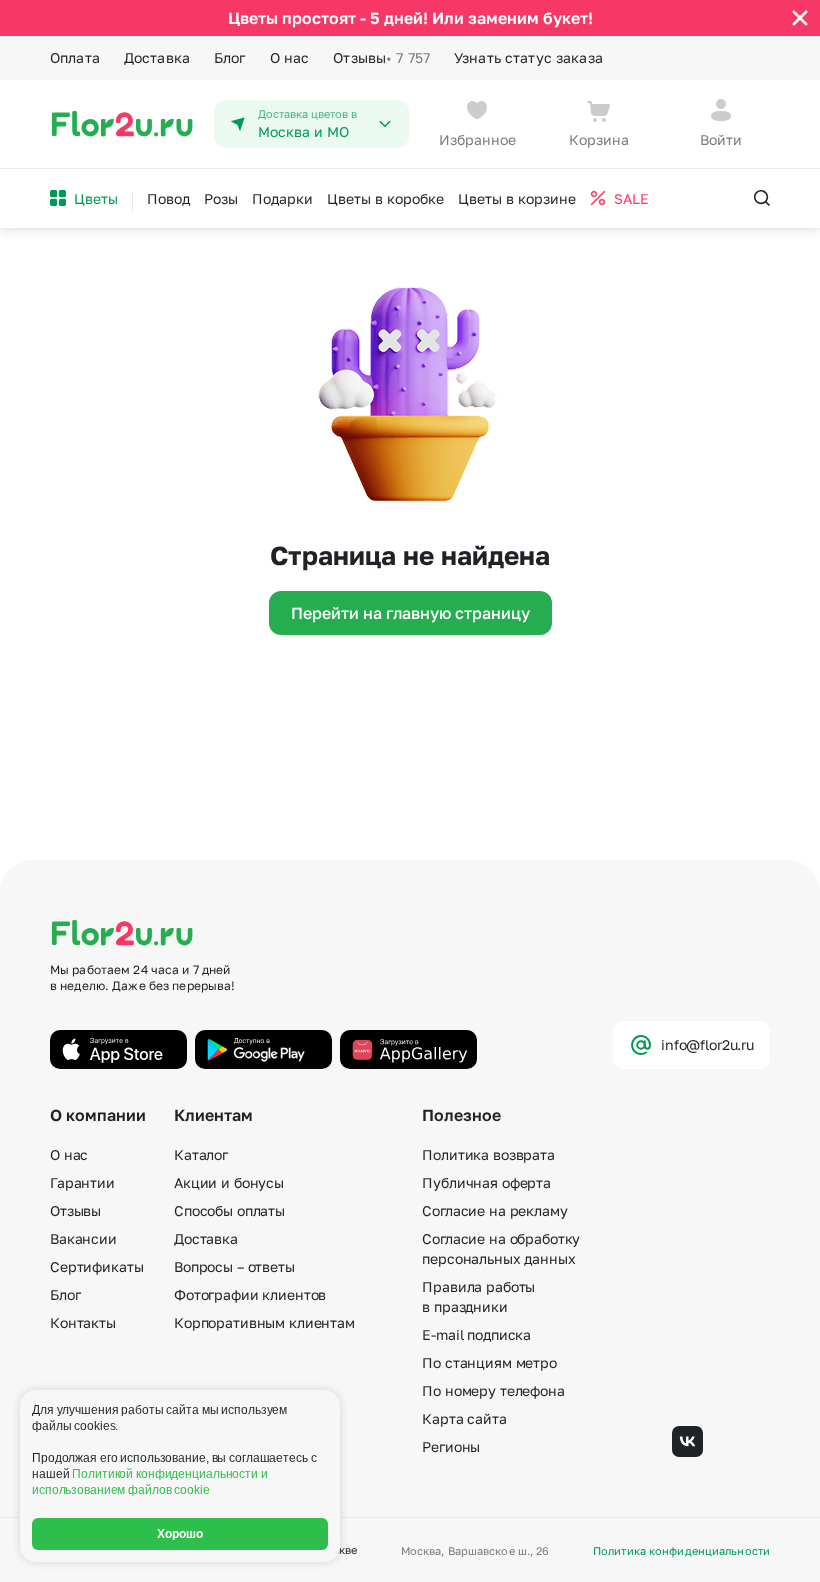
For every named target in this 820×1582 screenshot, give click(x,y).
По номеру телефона (493, 1390)
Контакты (83, 1322)
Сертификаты (96, 1266)
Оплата (75, 57)
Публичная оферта (486, 1182)
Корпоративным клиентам (264, 1322)
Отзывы (381, 57)
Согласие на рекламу (494, 1210)
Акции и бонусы (229, 1182)
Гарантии (82, 1182)
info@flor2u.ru (707, 1044)
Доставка (157, 57)
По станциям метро (489, 1362)
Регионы (451, 1446)
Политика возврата (488, 1154)
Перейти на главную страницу (410, 613)
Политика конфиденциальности (681, 1550)
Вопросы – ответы (234, 1266)
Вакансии (83, 1238)
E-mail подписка (476, 1334)
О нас (290, 57)
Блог (230, 57)
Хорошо (180, 1534)
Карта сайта (464, 1418)
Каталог (201, 1154)
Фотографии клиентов (250, 1294)
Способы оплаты (229, 1210)
